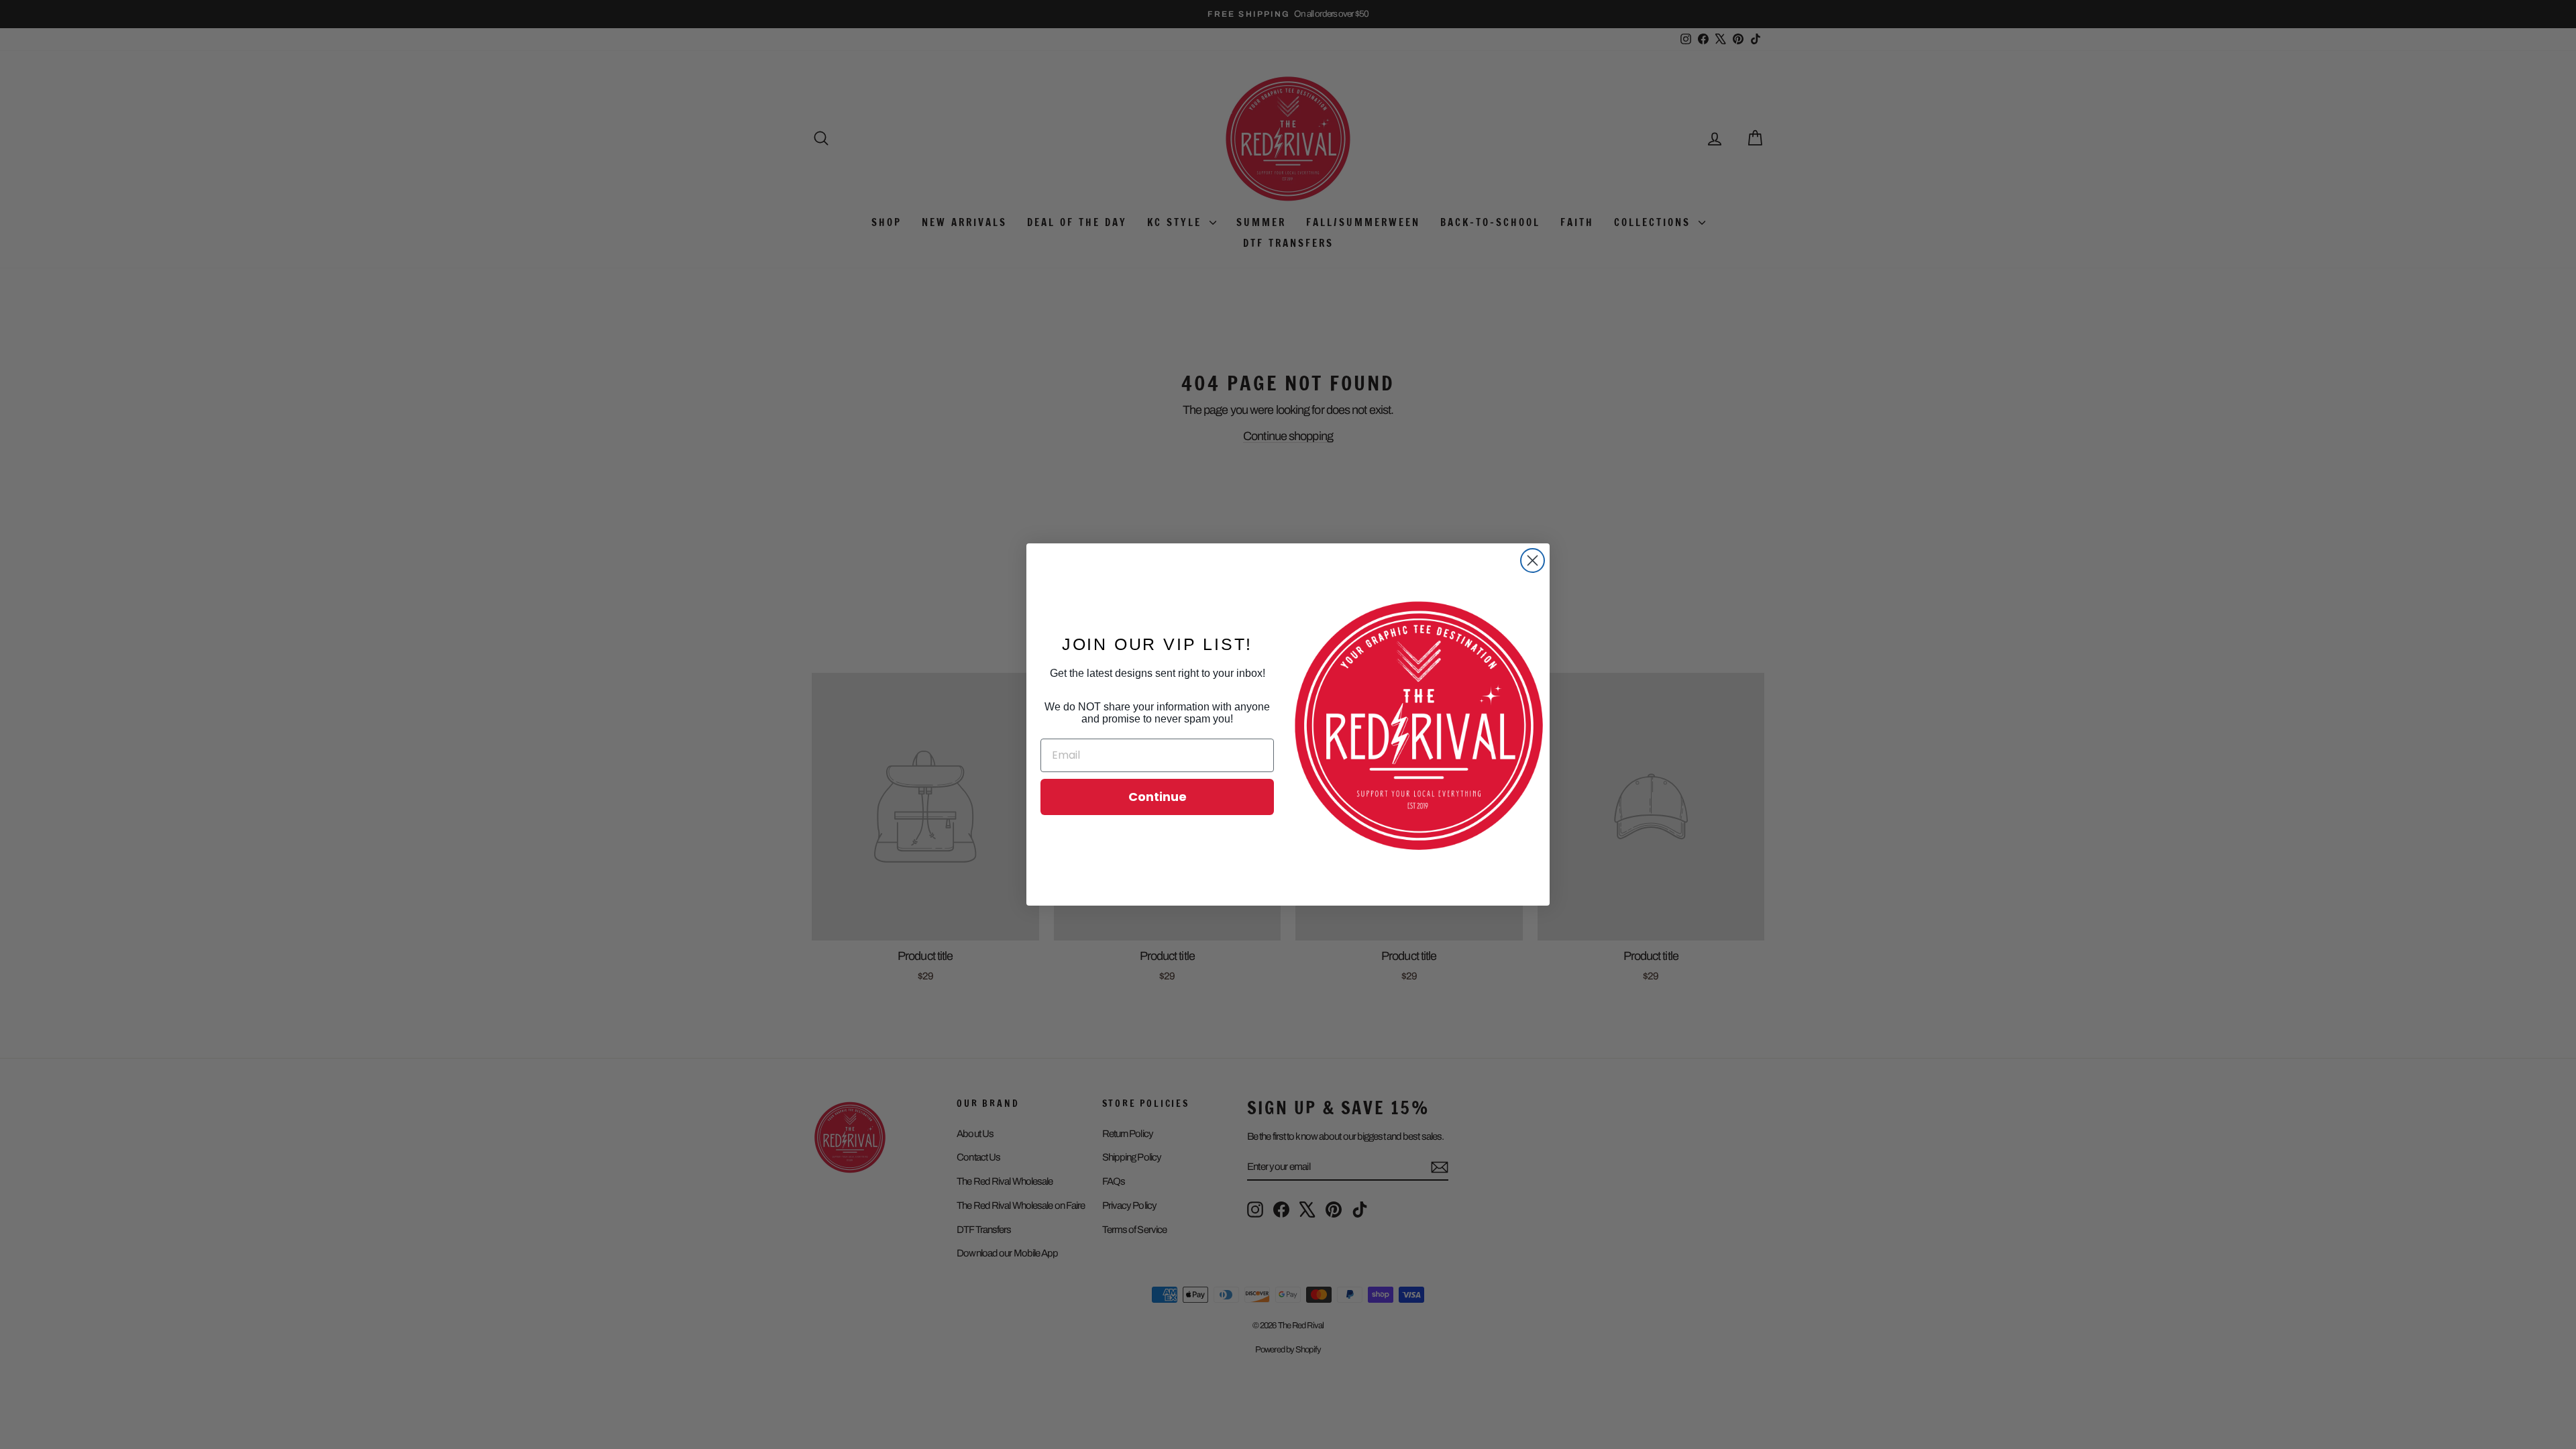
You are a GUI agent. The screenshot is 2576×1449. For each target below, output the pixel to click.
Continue (1158, 797)
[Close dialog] (1533, 560)
